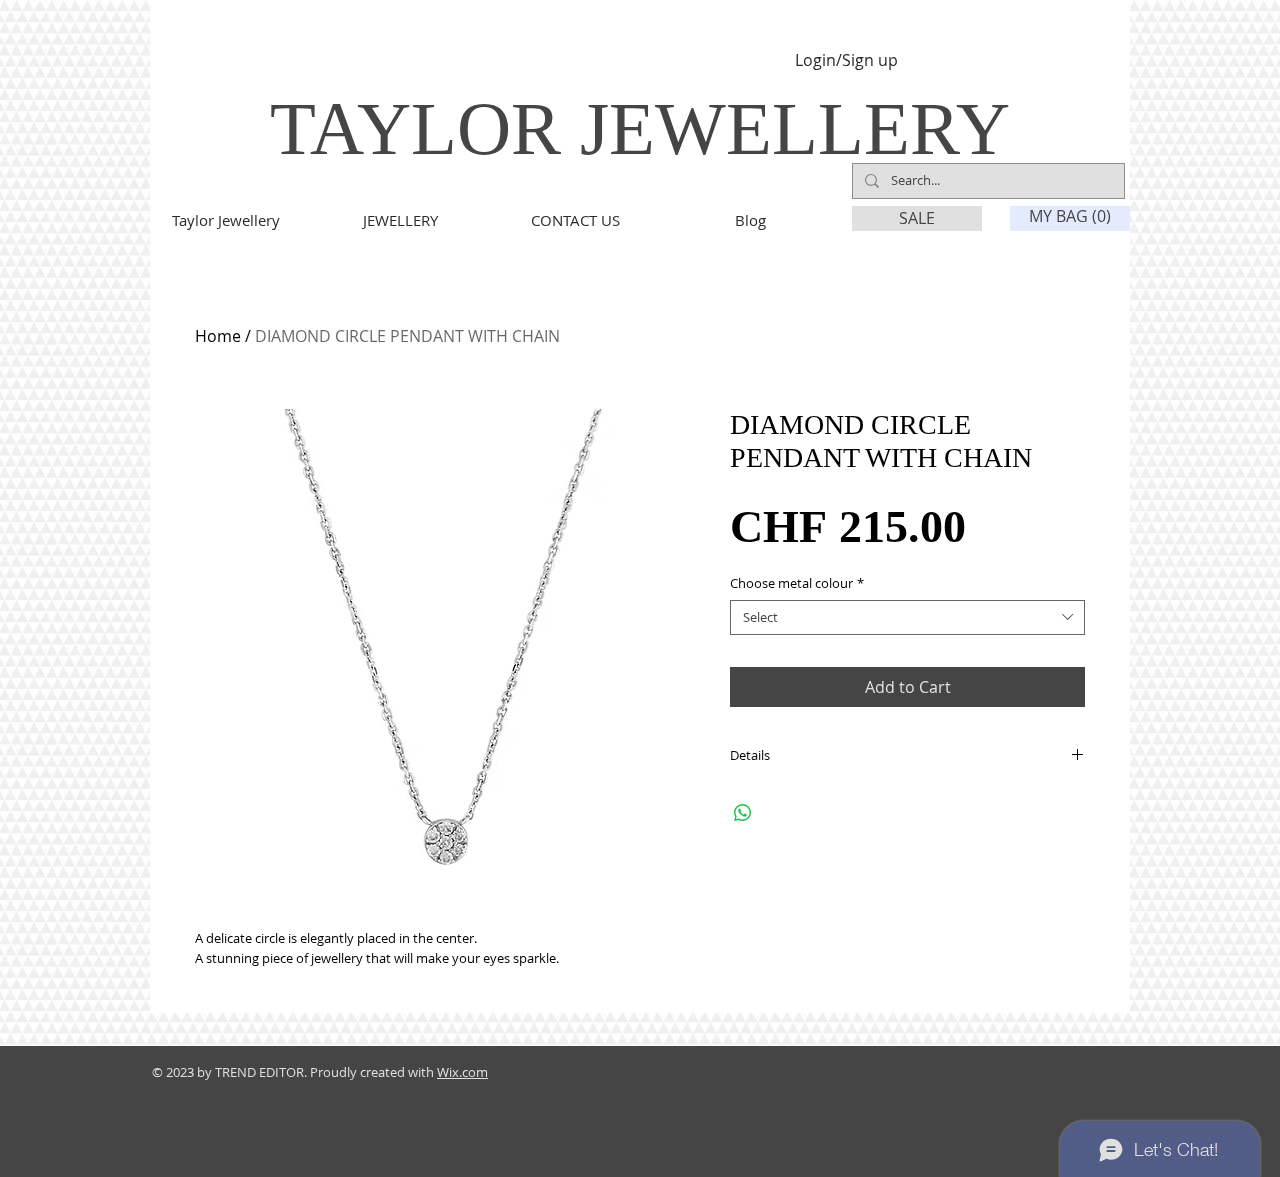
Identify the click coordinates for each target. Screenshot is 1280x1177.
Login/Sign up (846, 60)
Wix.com (462, 1072)
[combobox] (907, 617)
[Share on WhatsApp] (743, 813)
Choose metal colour (797, 583)
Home (218, 336)
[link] (1071, 216)
